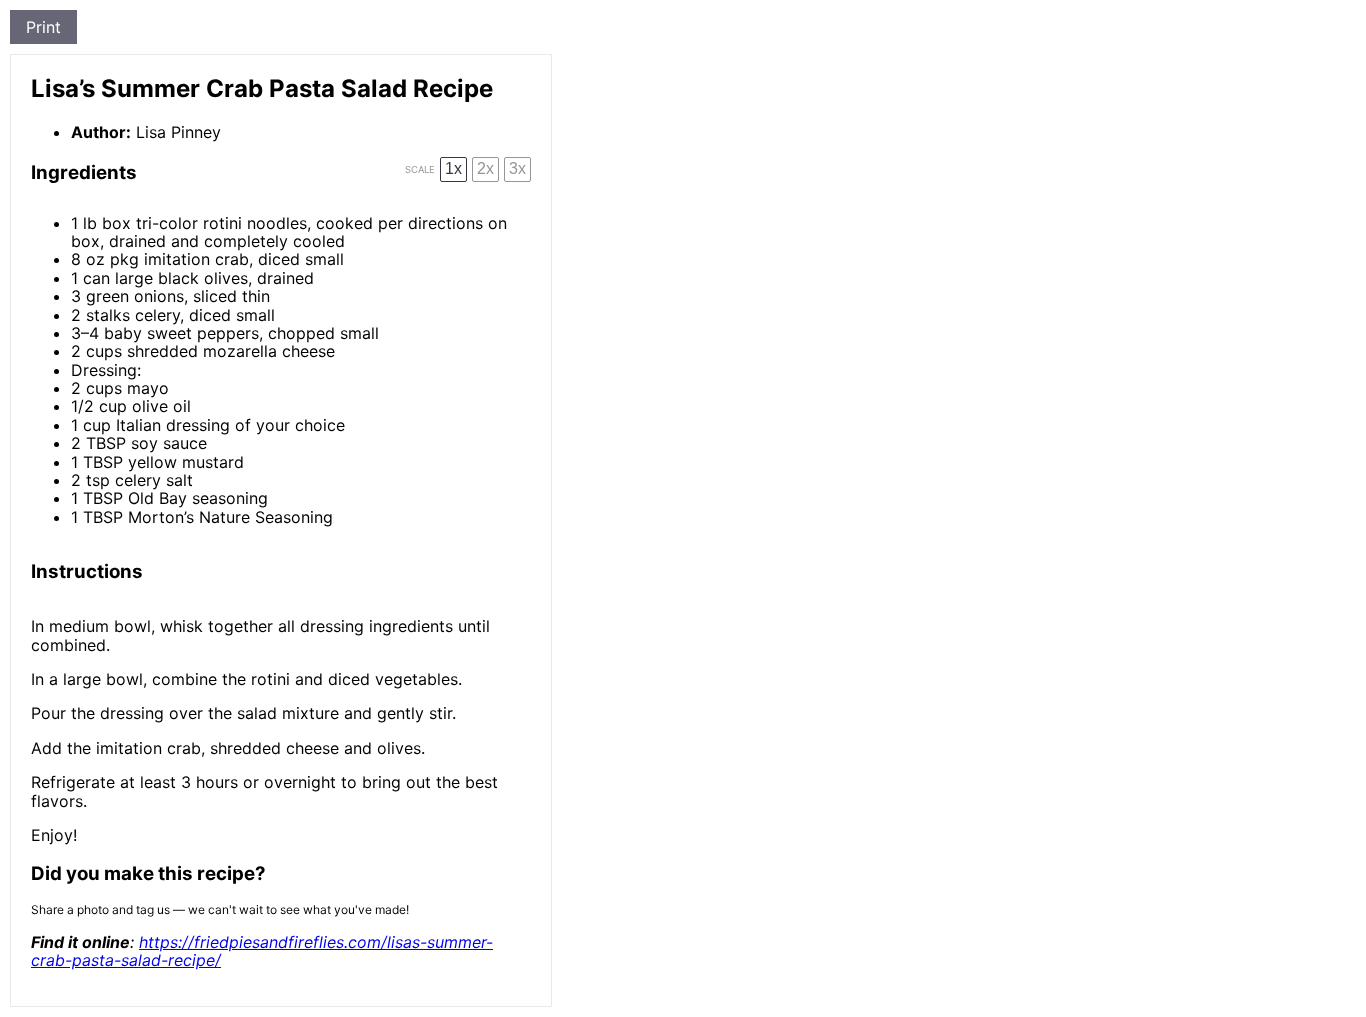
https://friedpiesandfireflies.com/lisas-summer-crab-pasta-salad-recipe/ (262, 951)
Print (43, 27)
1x (453, 168)
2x (485, 168)
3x (517, 168)
